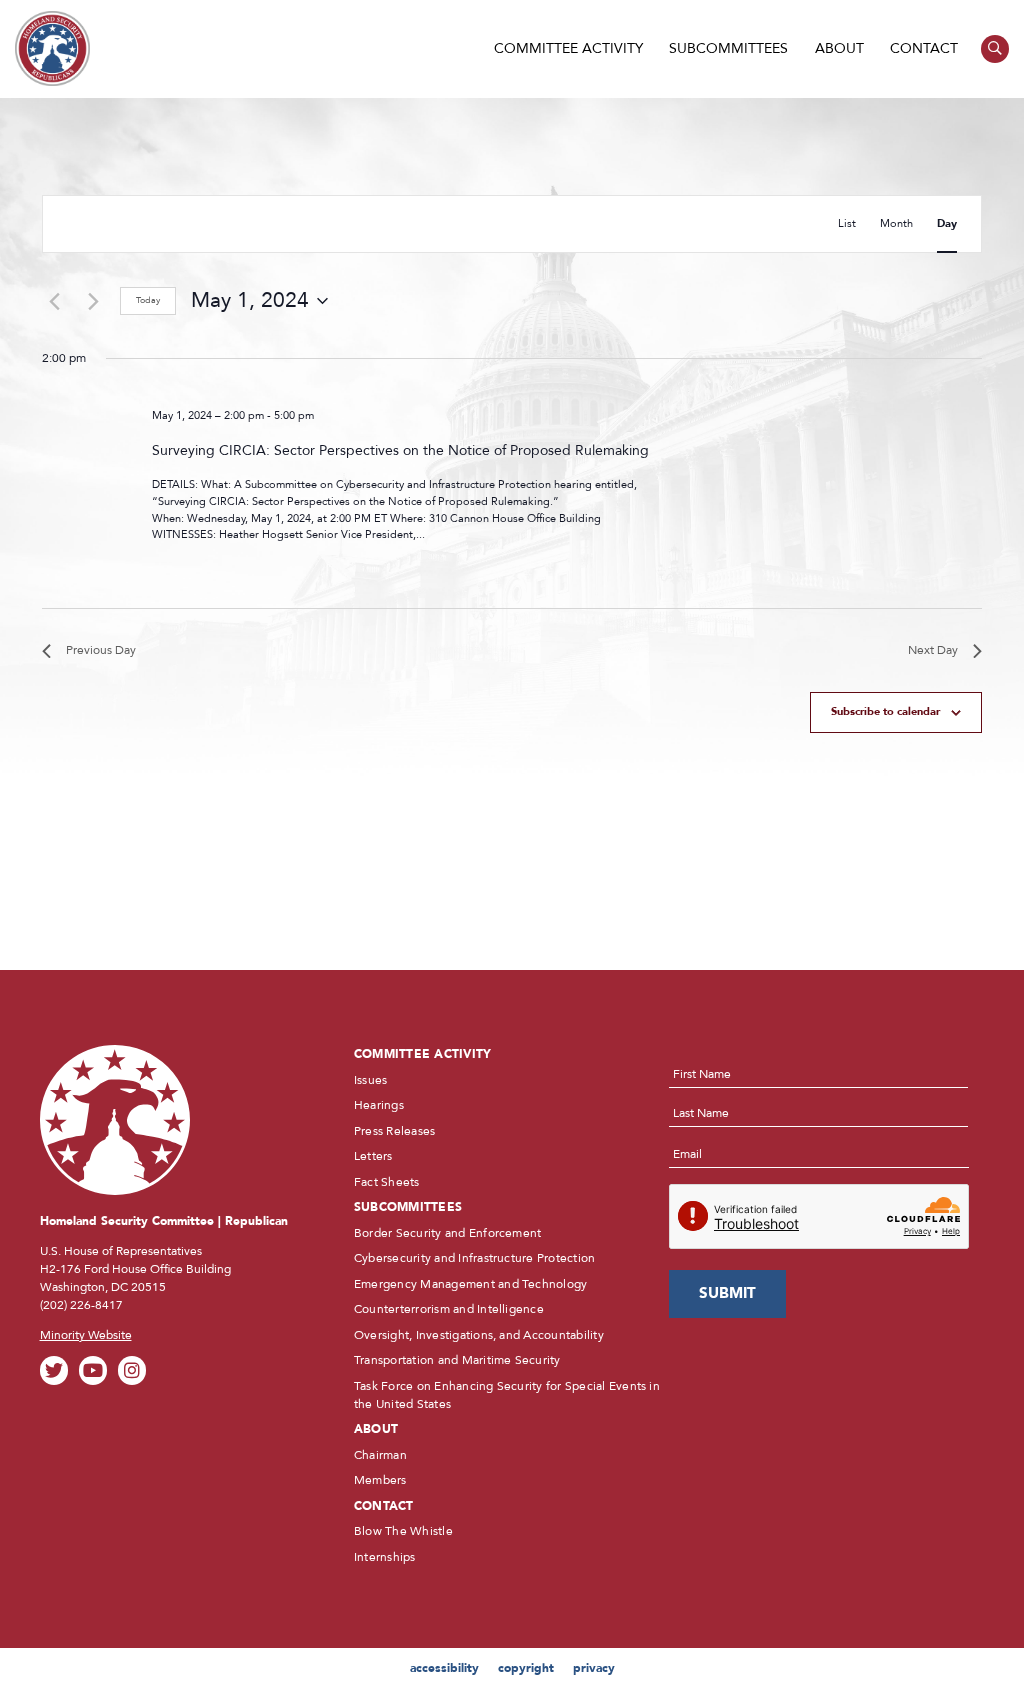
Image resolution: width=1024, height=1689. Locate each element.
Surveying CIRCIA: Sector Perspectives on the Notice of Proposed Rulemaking (400, 450)
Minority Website (86, 1335)
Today (148, 300)
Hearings (379, 1105)
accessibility (444, 1668)
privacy (594, 1668)
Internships (385, 1557)
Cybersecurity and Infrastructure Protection (474, 1258)
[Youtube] (93, 1370)
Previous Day (101, 650)
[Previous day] (54, 301)
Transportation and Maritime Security (457, 1360)
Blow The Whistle (403, 1531)
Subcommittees (728, 48)
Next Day (933, 650)
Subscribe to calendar (885, 711)
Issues (370, 1080)
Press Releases (394, 1131)
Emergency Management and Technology (470, 1284)
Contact (924, 48)
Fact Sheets (387, 1182)
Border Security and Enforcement (447, 1233)
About (839, 48)
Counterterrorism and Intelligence (449, 1309)
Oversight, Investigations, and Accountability (479, 1335)
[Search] (995, 49)
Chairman (380, 1455)
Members (380, 1480)
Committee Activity (568, 48)
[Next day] (93, 301)
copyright (526, 1668)
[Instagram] (132, 1370)
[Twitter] (54, 1370)
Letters (373, 1156)
